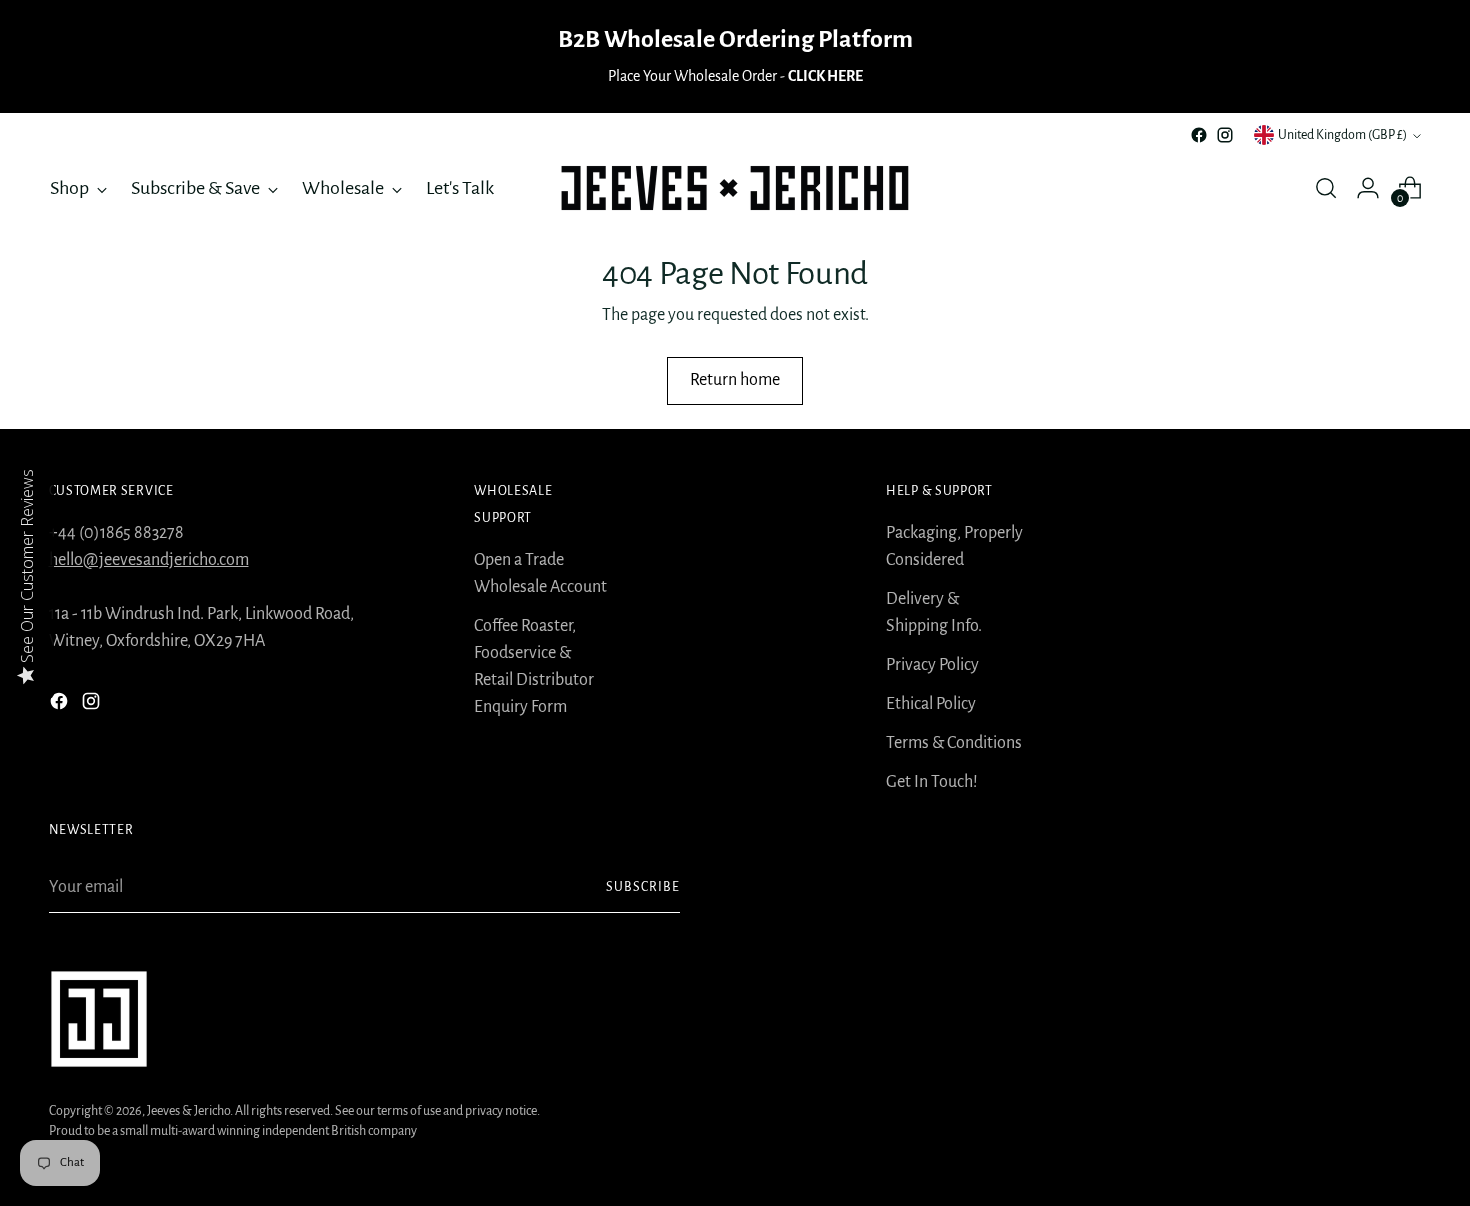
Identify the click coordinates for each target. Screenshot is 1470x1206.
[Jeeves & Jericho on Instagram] (1225, 135)
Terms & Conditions (954, 743)
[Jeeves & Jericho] (735, 188)
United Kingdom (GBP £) (1342, 135)
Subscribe (643, 887)
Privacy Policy (932, 665)
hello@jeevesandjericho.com (149, 560)
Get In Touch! (932, 782)
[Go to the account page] (1368, 188)
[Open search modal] (1326, 188)
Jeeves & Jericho (188, 1111)
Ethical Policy (931, 704)
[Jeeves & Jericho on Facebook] (1199, 135)
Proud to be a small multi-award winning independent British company (233, 1131)
